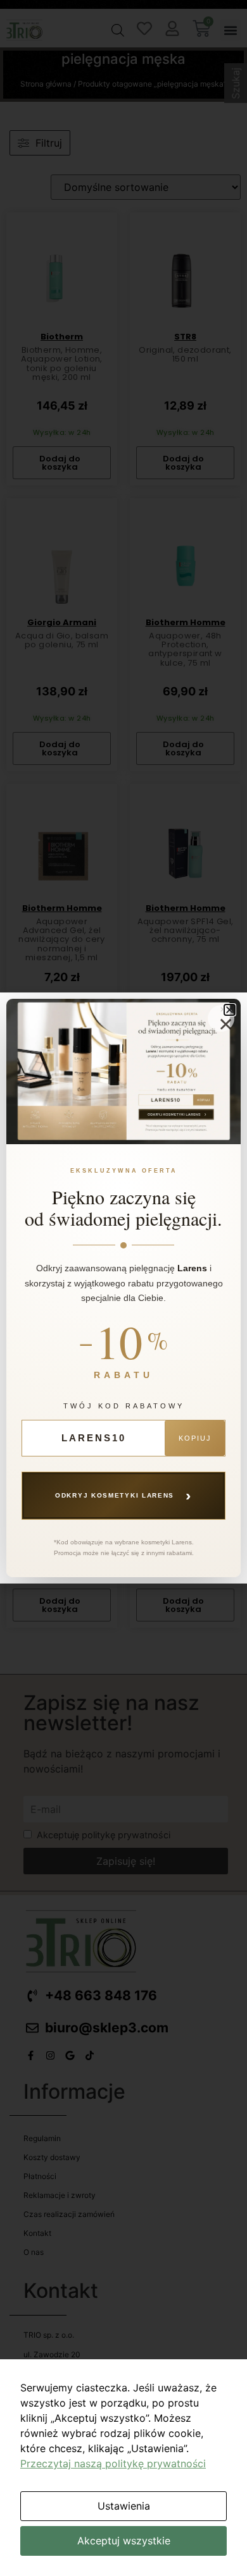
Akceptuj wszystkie (124, 2541)
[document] (123, 1288)
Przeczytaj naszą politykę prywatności (113, 2463)
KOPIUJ (195, 1438)
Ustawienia (124, 2506)
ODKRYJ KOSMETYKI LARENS (123, 1495)
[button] (230, 1010)
